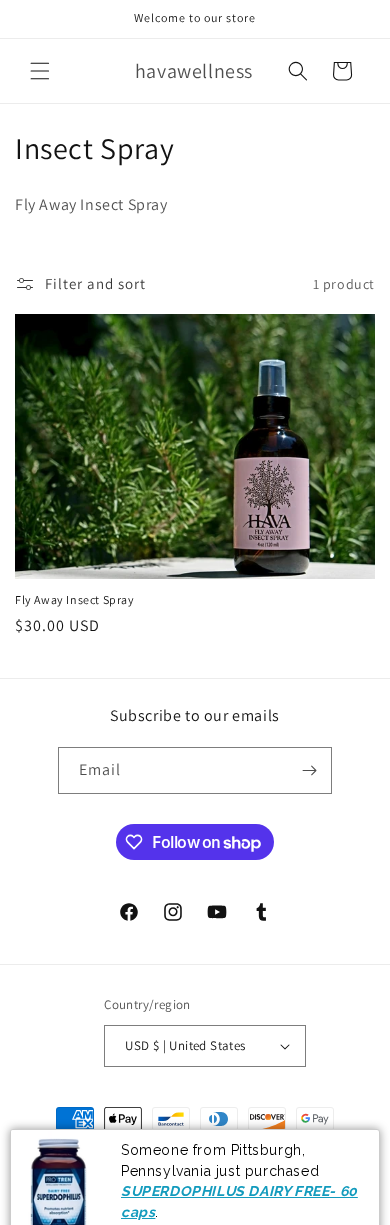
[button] (40, 71)
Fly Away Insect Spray (75, 599)
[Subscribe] (309, 770)
